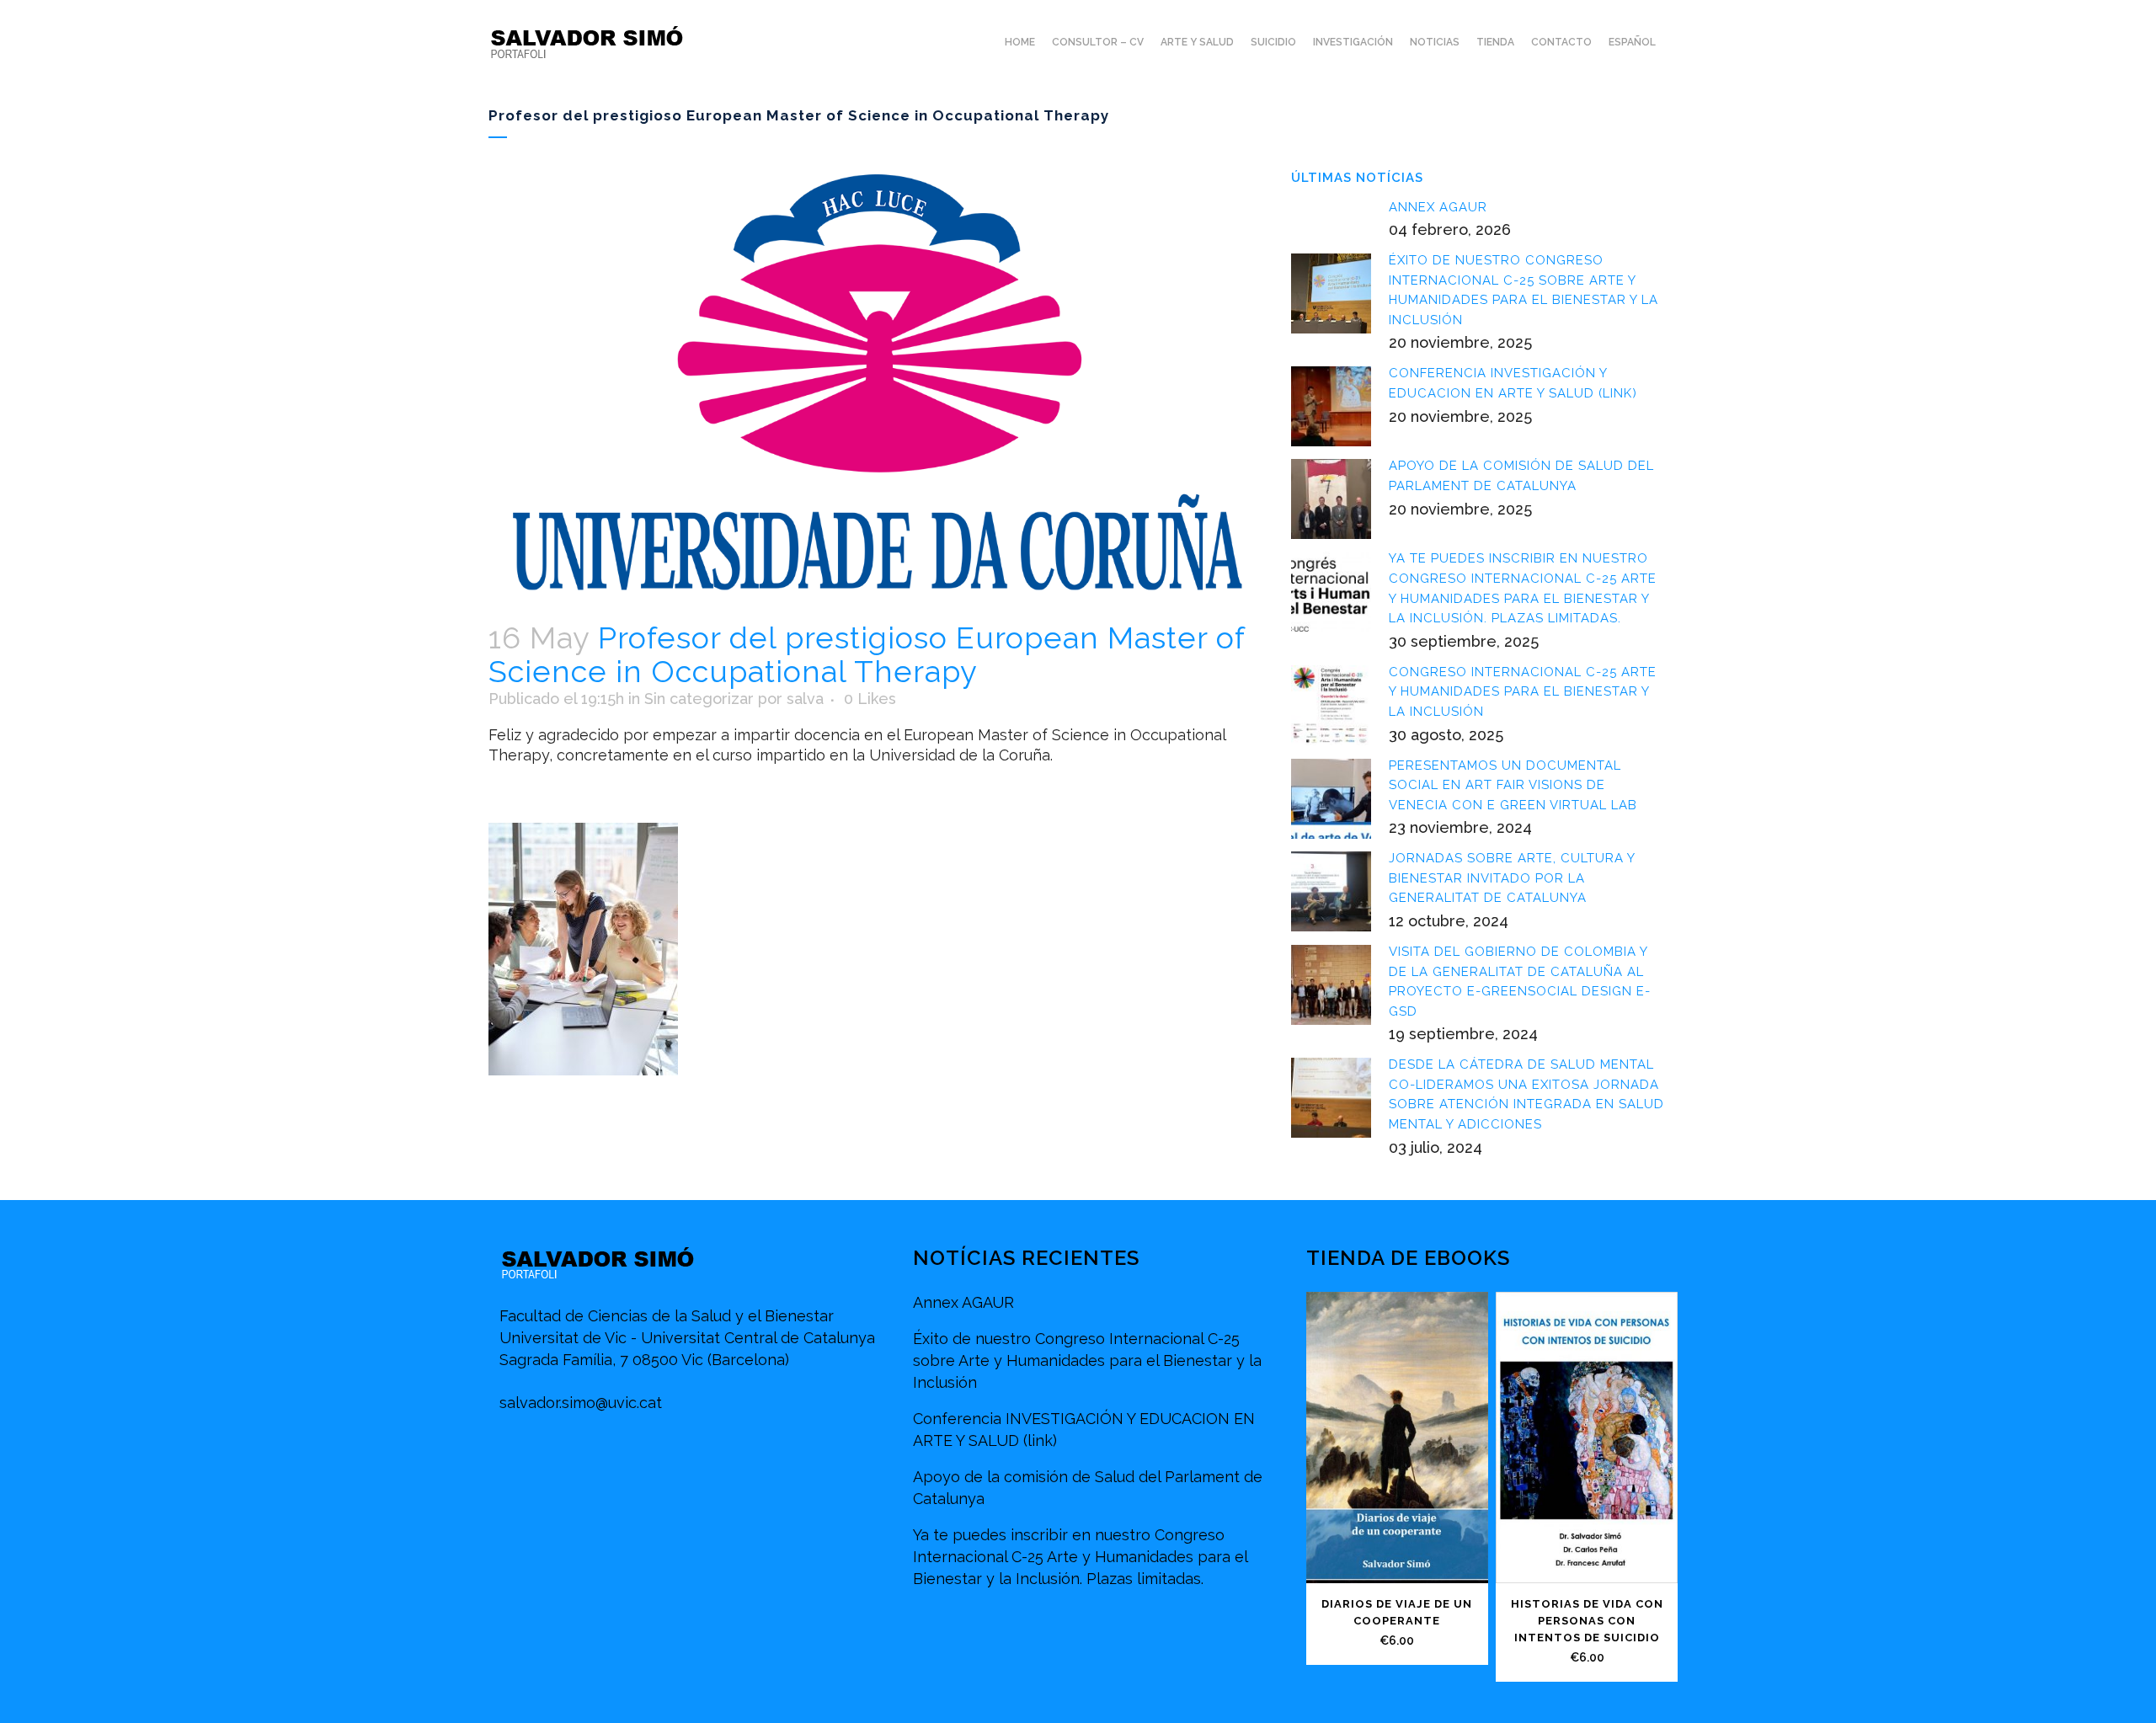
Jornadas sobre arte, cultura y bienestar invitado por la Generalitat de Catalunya (1512, 878)
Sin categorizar (699, 699)
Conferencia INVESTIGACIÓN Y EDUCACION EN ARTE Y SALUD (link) (1084, 1430)
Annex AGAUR (1438, 207)
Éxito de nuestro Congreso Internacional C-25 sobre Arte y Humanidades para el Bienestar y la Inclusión (1087, 1360)
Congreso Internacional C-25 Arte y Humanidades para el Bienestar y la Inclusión (1523, 692)
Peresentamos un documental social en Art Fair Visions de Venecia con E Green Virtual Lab (1513, 785)
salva (805, 699)
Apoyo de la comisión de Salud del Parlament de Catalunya (1088, 1488)
